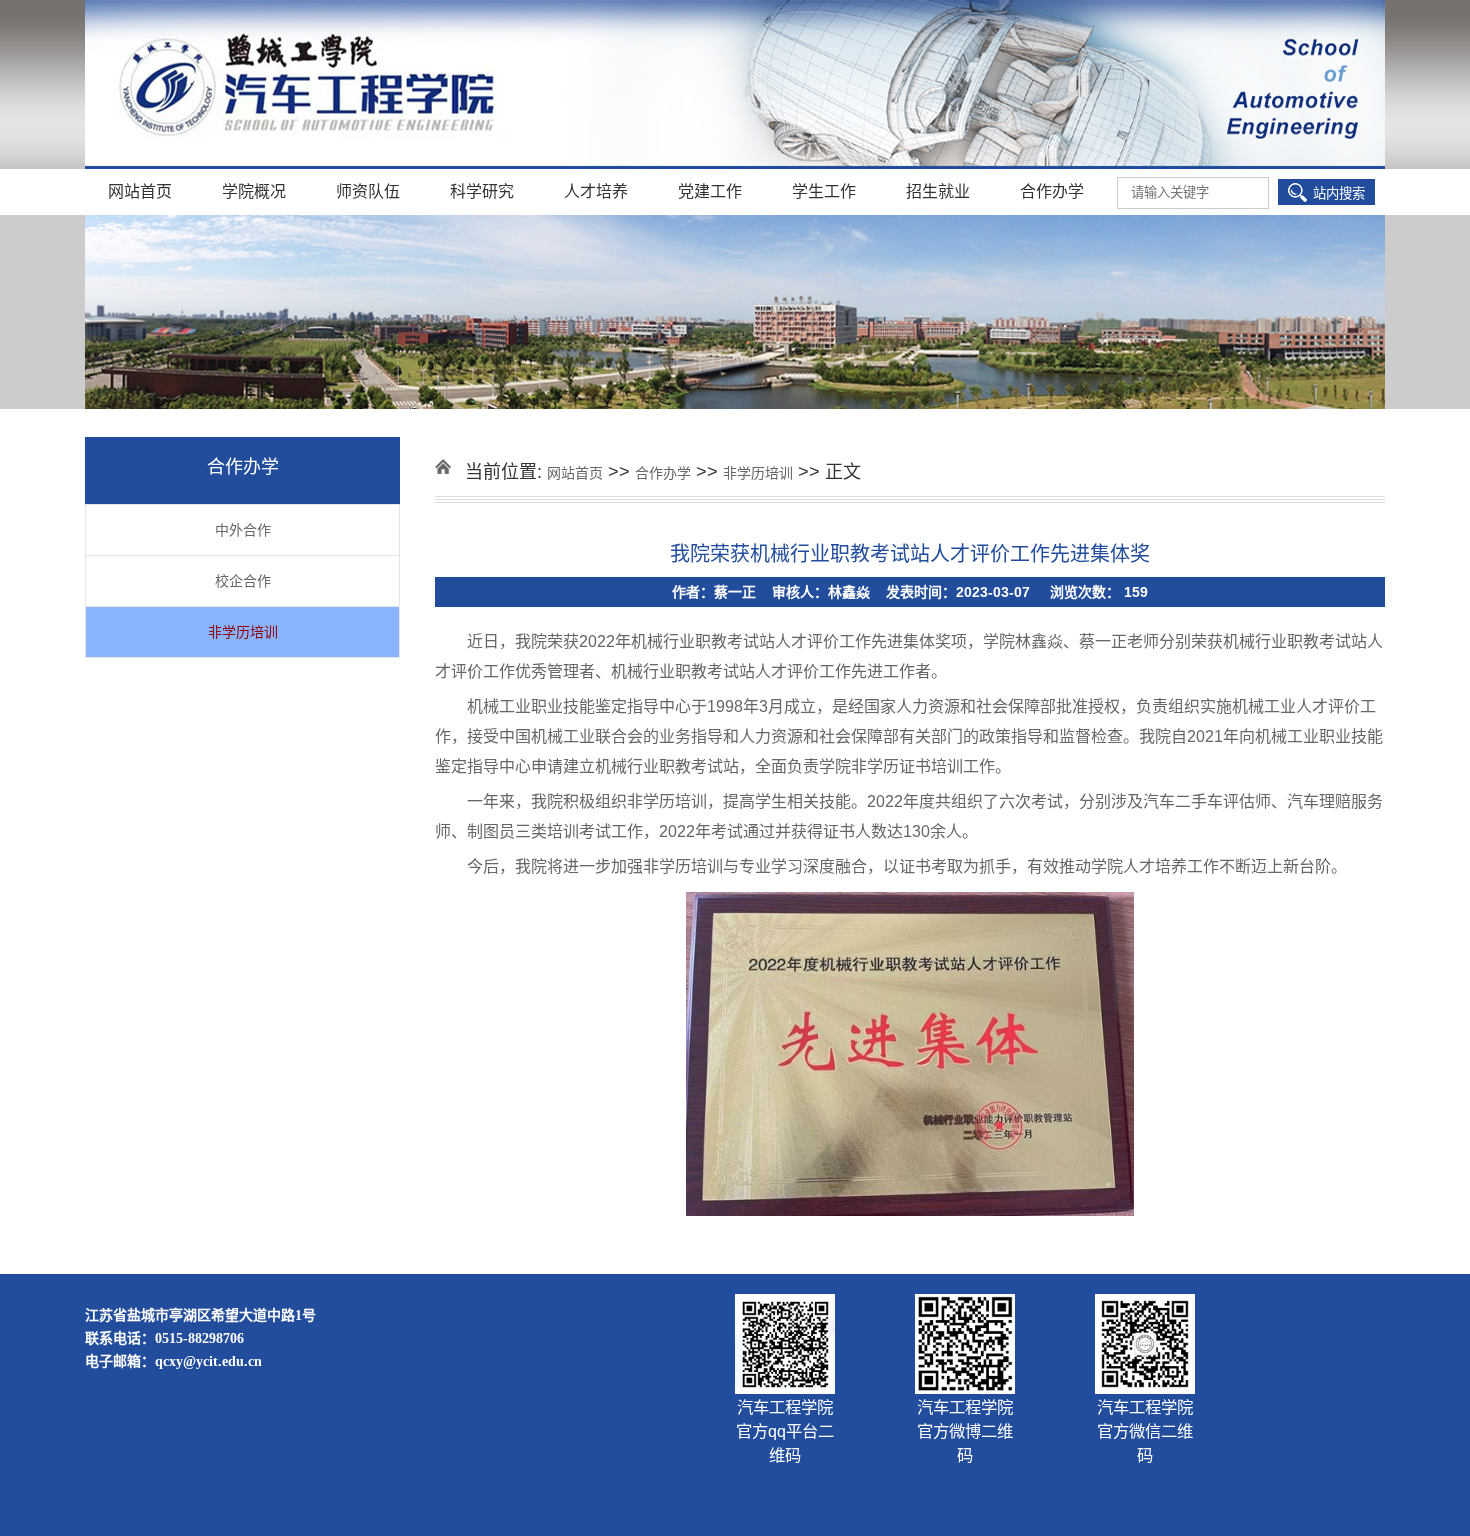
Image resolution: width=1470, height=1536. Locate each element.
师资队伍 (368, 191)
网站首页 (140, 191)
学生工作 (824, 191)
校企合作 (243, 581)
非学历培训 (243, 632)
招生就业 (938, 191)
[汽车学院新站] (735, 86)
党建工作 (710, 191)
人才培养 (596, 191)
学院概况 (254, 191)
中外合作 (243, 530)
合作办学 (1052, 191)
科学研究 (482, 191)
